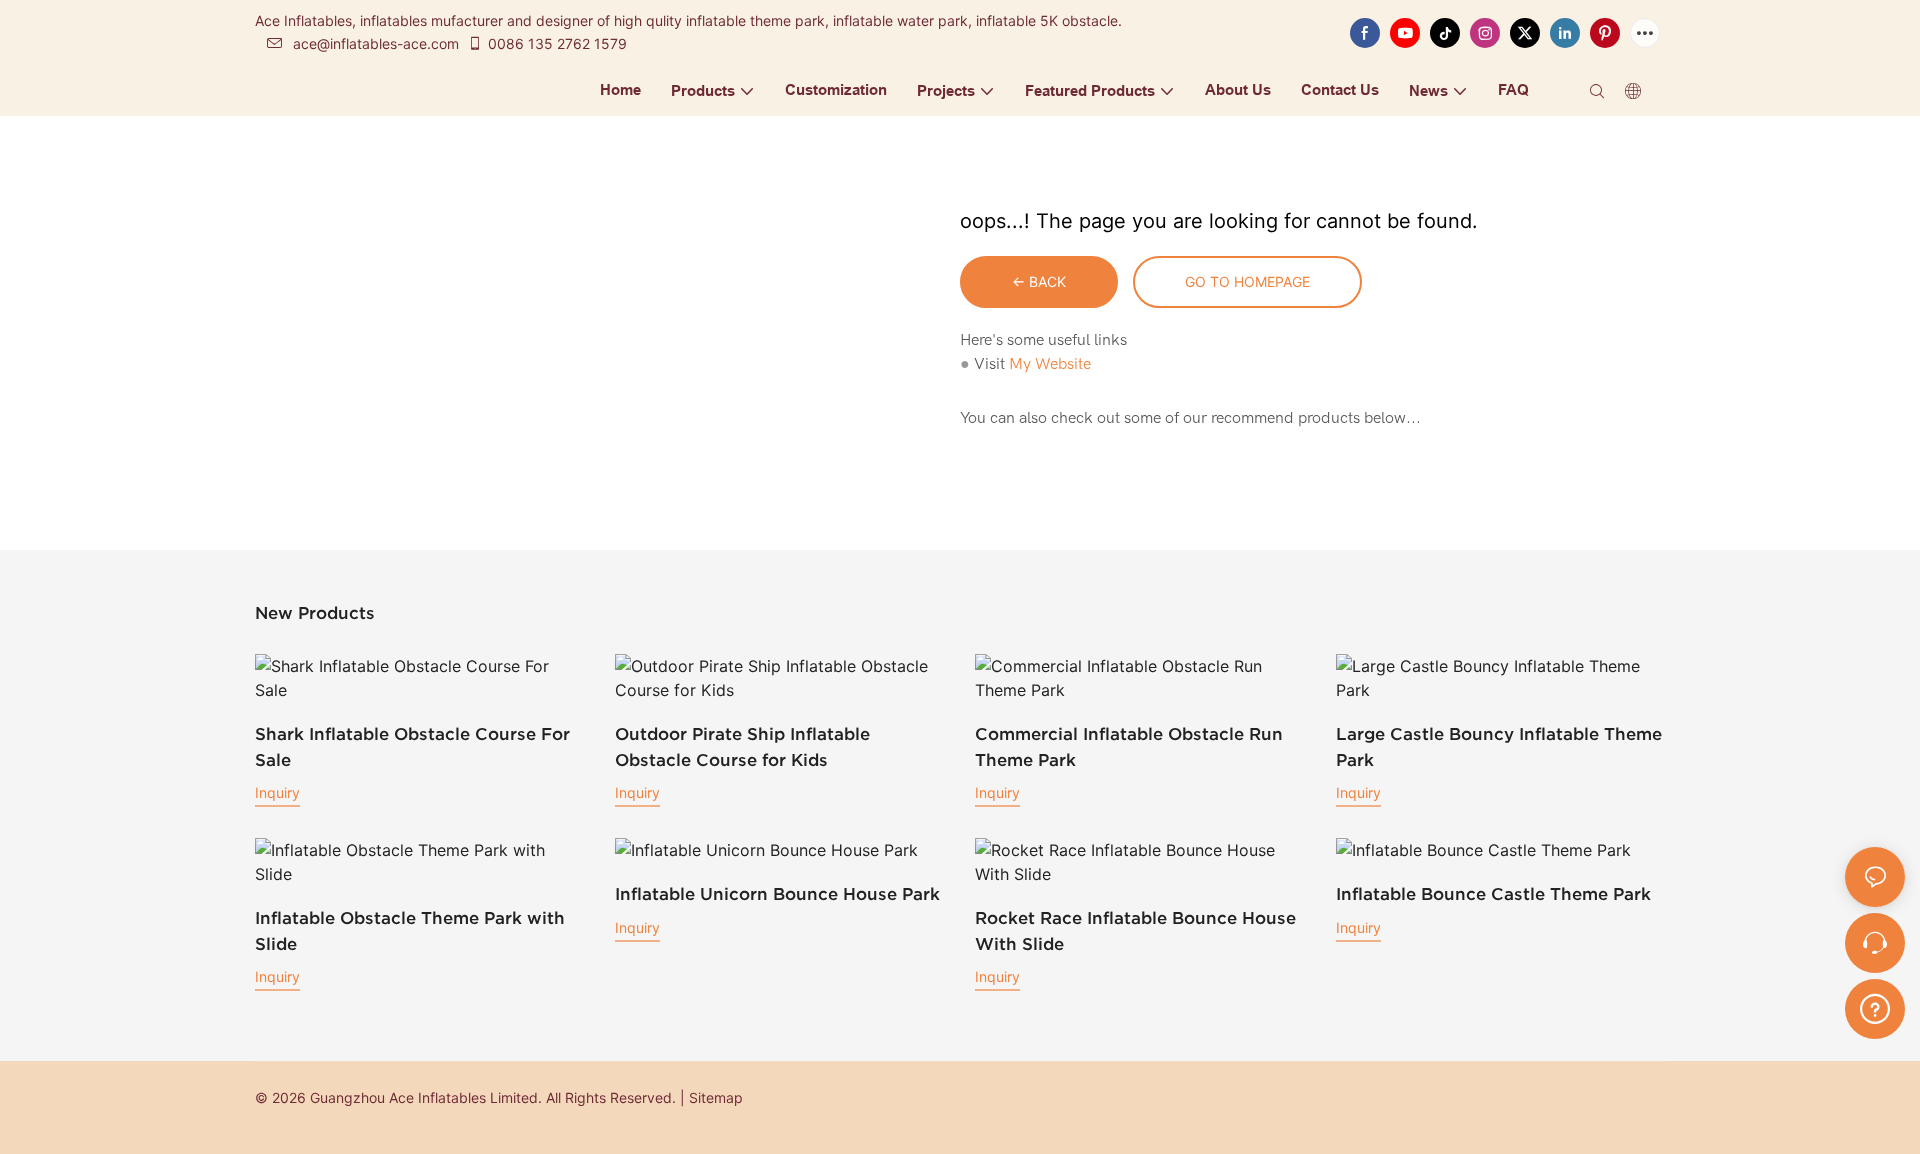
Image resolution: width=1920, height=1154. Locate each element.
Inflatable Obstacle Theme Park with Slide (410, 930)
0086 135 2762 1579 (557, 43)
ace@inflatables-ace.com (376, 43)
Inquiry (277, 792)
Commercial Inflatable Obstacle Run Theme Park (1129, 746)
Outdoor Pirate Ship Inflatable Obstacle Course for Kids (742, 746)
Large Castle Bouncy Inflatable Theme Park (1499, 746)
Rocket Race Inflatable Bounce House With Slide (1135, 930)
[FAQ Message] (1875, 1006)
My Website (1050, 364)
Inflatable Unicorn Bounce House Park (777, 893)
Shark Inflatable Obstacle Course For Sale (412, 746)
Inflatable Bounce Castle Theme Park (1493, 893)
